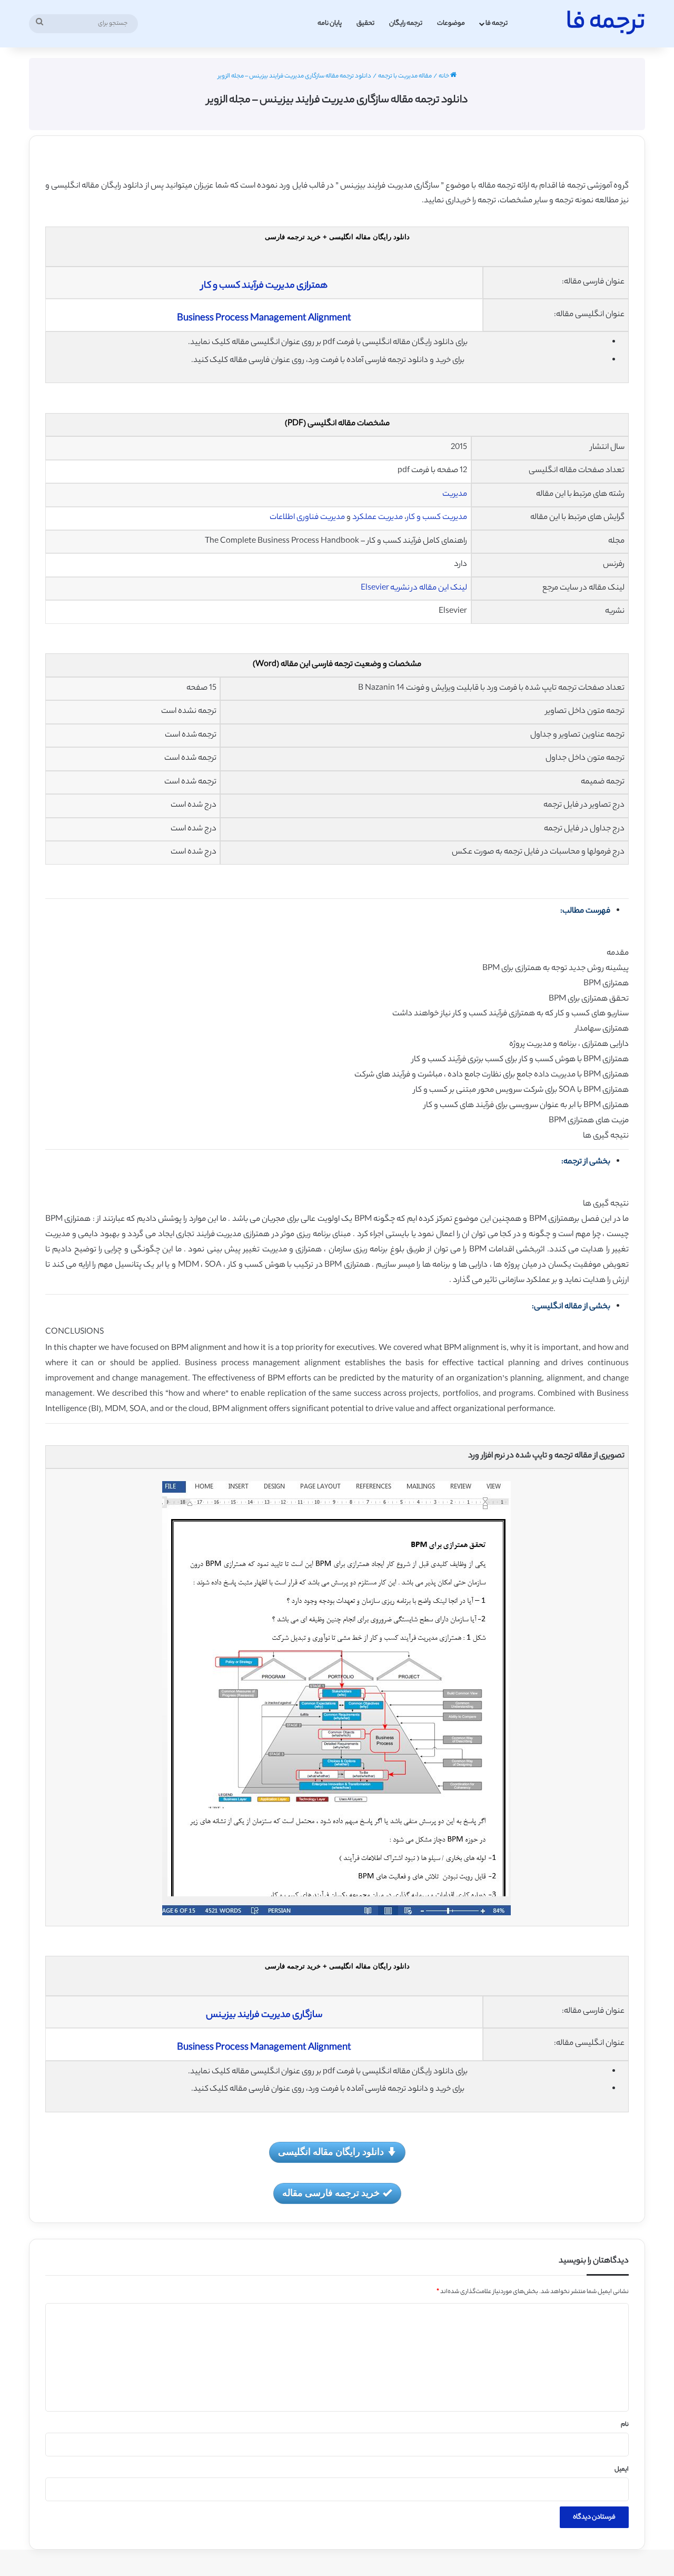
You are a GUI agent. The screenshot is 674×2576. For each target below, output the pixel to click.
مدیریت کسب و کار (437, 518)
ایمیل (622, 2470)
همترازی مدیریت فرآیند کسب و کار (264, 286)
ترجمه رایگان (406, 23)
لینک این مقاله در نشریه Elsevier (414, 588)
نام (625, 2425)
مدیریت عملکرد (378, 518)
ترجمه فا (497, 23)
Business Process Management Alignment (264, 319)
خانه (444, 76)
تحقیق (365, 23)
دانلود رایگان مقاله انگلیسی (331, 2151)
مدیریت (455, 494)
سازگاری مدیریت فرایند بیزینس (264, 2015)
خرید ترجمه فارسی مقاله (331, 2192)
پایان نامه (330, 23)
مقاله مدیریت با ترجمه (405, 76)
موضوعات (451, 23)
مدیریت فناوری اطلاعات (307, 518)
